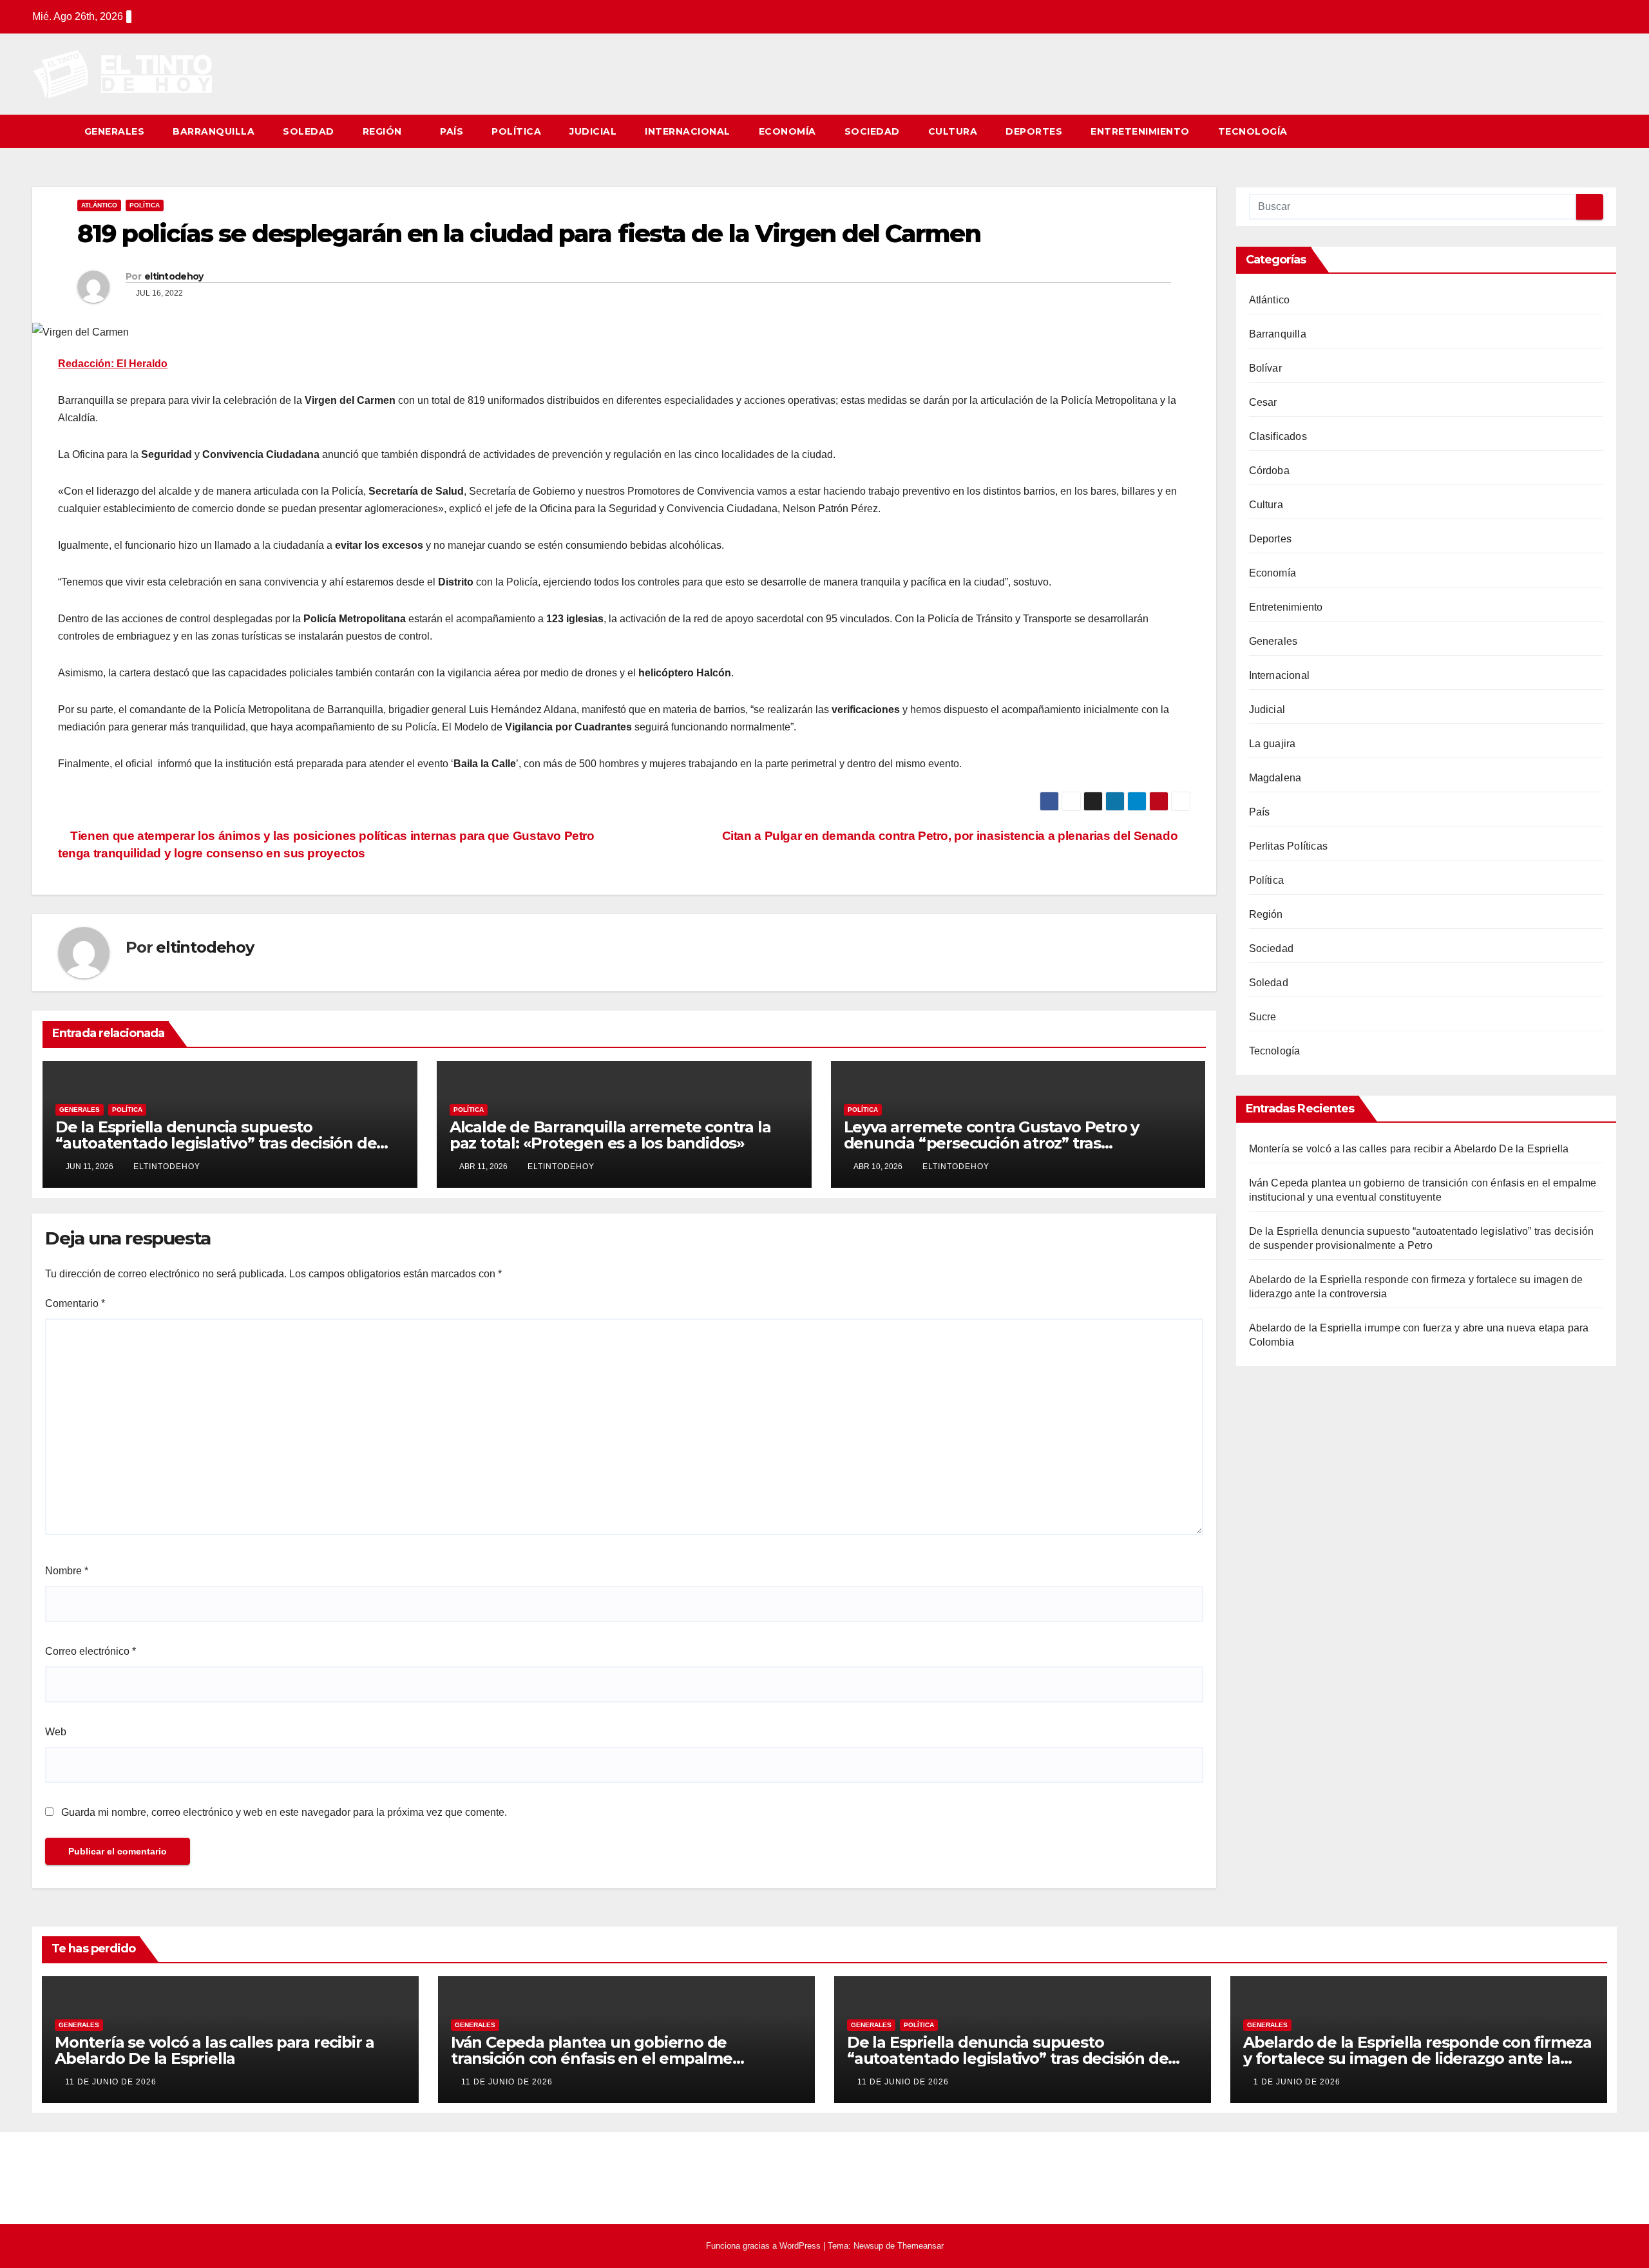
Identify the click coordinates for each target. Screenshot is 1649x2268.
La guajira (1272, 744)
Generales (115, 131)
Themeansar (920, 2246)
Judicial (593, 131)
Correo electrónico (91, 1651)
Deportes (1034, 131)
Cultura (953, 131)
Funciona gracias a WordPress (765, 2246)
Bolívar (1265, 368)
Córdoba (1269, 471)
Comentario (75, 1303)
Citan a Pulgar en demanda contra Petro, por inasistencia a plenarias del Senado (951, 836)
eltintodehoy (174, 276)
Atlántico (99, 205)
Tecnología (1253, 131)
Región (384, 131)
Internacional (688, 131)
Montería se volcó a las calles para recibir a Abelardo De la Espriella (1409, 1149)
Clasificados (1278, 436)
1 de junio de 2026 (1297, 2082)
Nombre (67, 1571)
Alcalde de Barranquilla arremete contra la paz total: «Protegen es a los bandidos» (610, 1135)
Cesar (1263, 402)
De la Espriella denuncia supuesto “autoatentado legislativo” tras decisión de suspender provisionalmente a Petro (216, 1143)
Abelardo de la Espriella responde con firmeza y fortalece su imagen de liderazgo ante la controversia (1417, 2058)
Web (56, 1732)
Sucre (1263, 1017)
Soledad (309, 131)
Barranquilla (214, 131)
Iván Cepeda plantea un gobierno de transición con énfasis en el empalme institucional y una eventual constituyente (610, 2058)
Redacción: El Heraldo (113, 364)
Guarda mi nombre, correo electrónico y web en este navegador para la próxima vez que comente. (284, 1812)
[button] (1608, 131)
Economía (787, 131)
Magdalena (1275, 778)
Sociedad (872, 131)
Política (516, 131)
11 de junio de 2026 (111, 2082)
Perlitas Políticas (1289, 846)
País (452, 131)
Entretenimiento (1140, 131)
